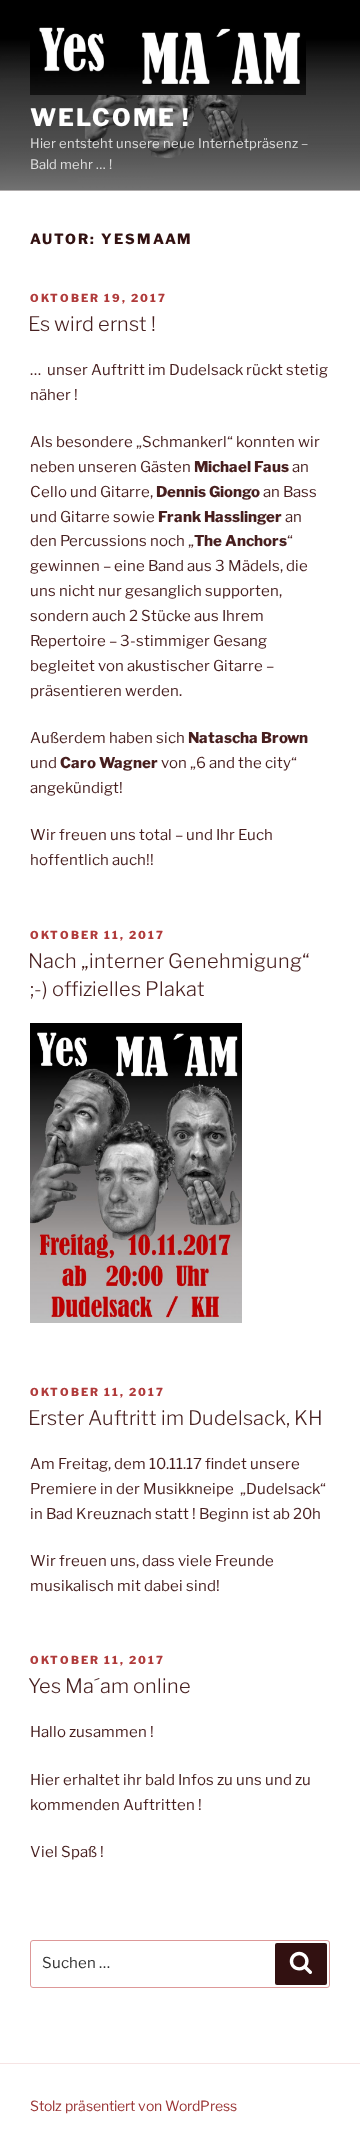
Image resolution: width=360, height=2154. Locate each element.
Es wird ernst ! (92, 324)
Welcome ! (110, 117)
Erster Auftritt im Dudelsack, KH (175, 1418)
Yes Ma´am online (109, 1686)
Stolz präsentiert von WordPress (133, 2105)
